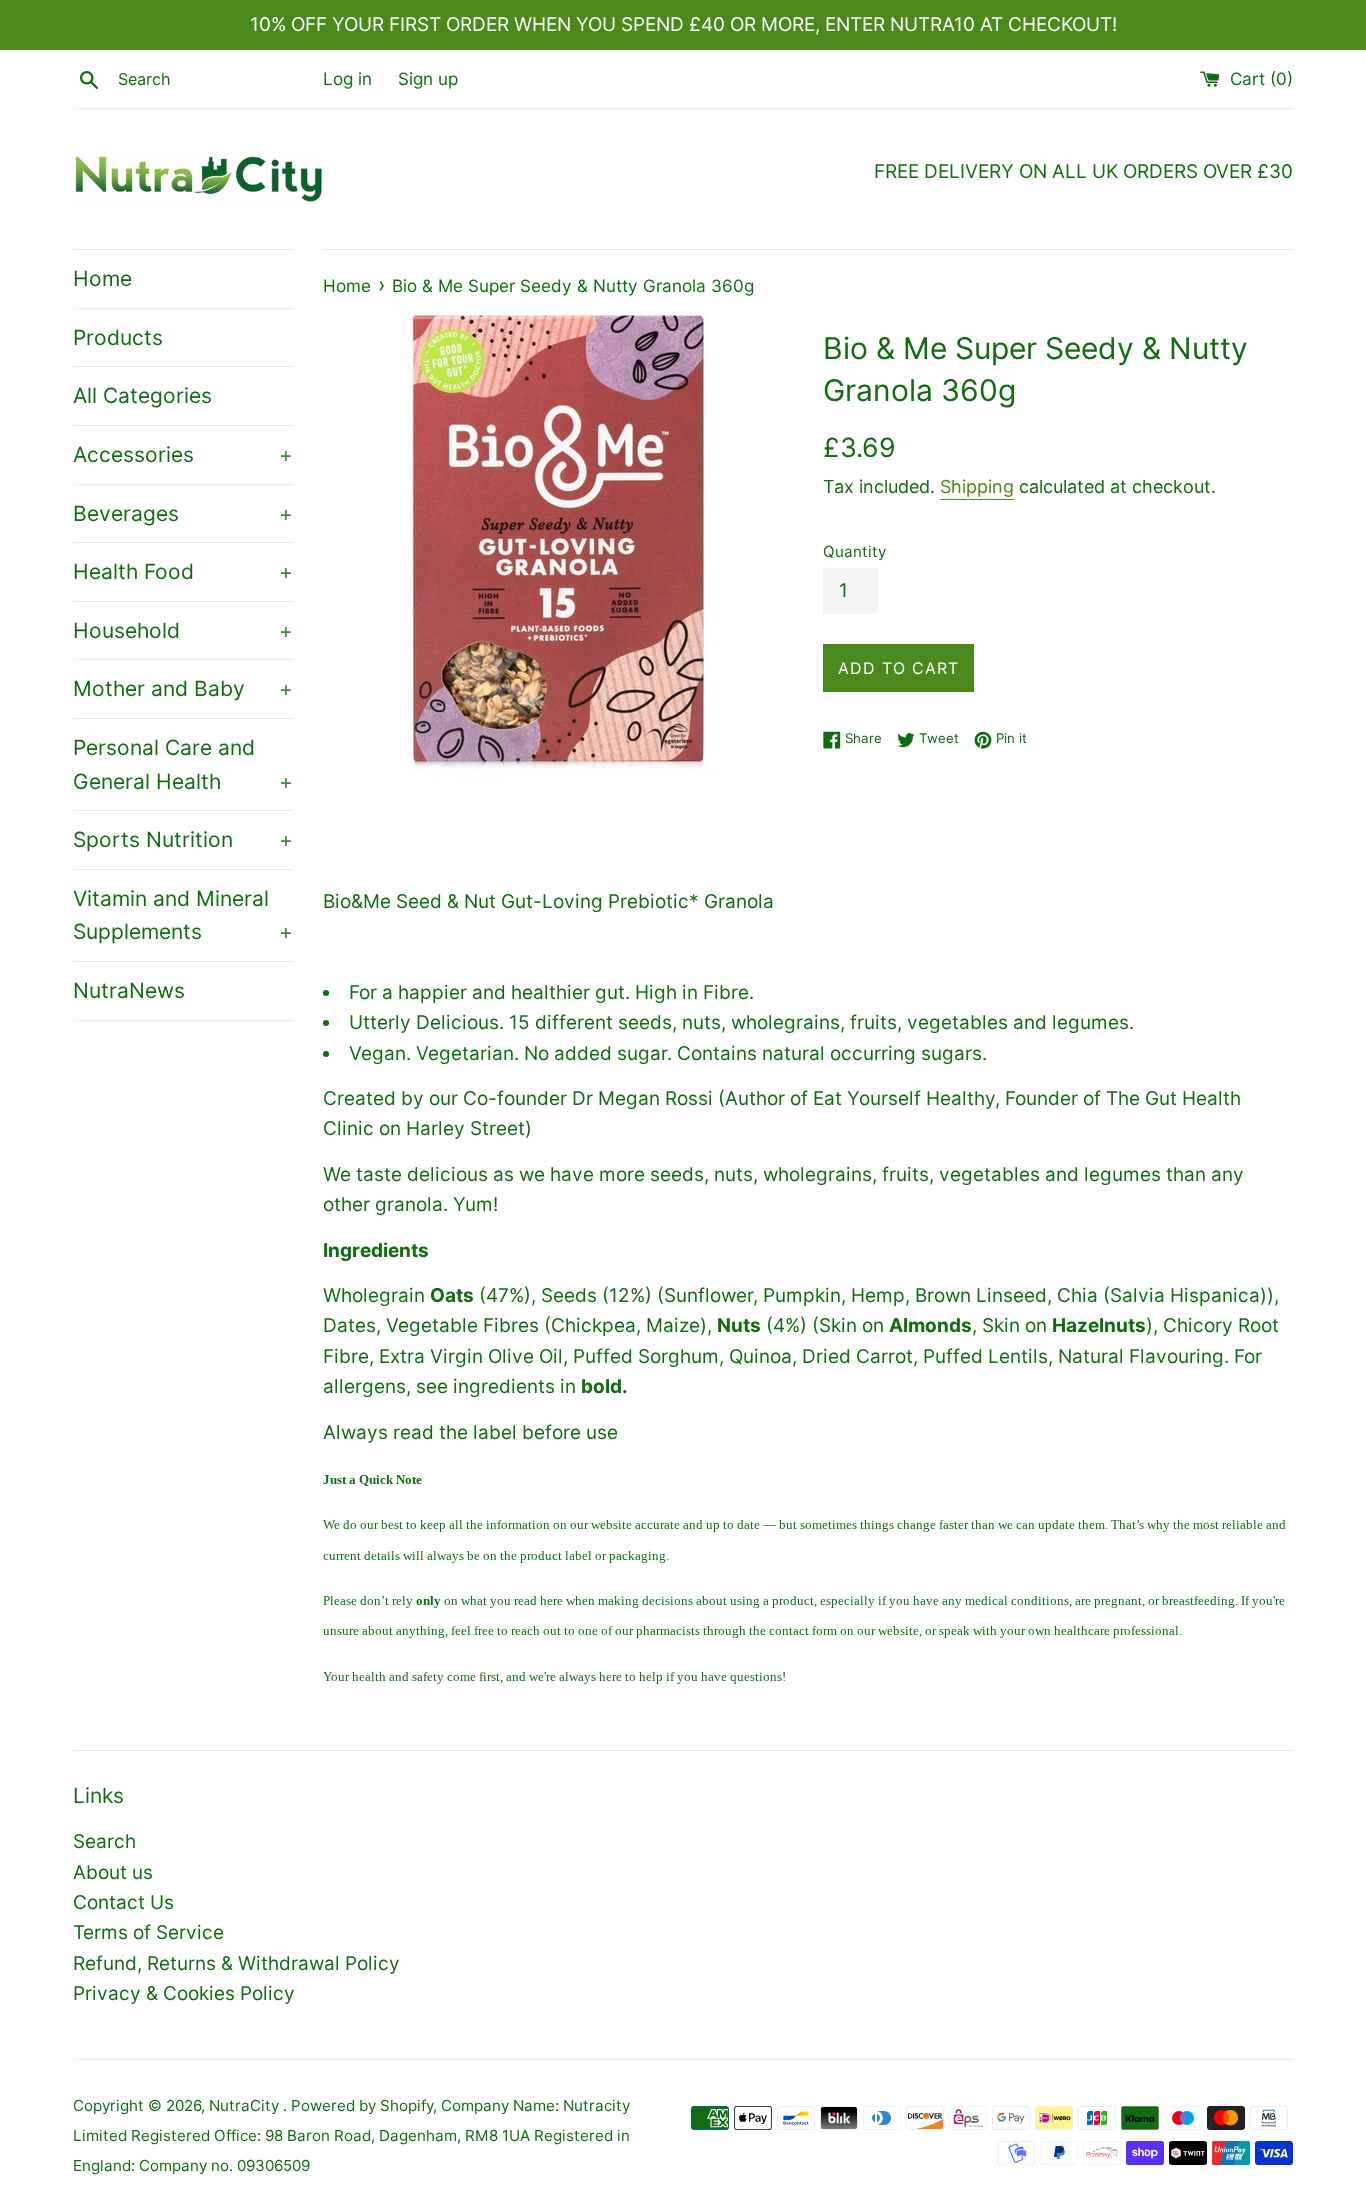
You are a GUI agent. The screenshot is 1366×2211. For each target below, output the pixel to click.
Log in (347, 78)
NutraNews (129, 990)
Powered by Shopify (362, 2105)
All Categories (142, 395)
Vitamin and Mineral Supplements (183, 915)
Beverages (183, 513)
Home (102, 278)
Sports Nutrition (183, 839)
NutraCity (246, 2105)
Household (183, 630)
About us (113, 1872)
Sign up (428, 78)
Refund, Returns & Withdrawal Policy (236, 1963)
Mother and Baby (183, 688)
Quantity (854, 551)
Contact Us (123, 1902)
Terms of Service (148, 1932)
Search (104, 1841)
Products (118, 337)
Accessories (183, 454)
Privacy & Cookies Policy (184, 1993)
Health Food (183, 571)
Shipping (977, 486)
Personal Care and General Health (183, 764)
